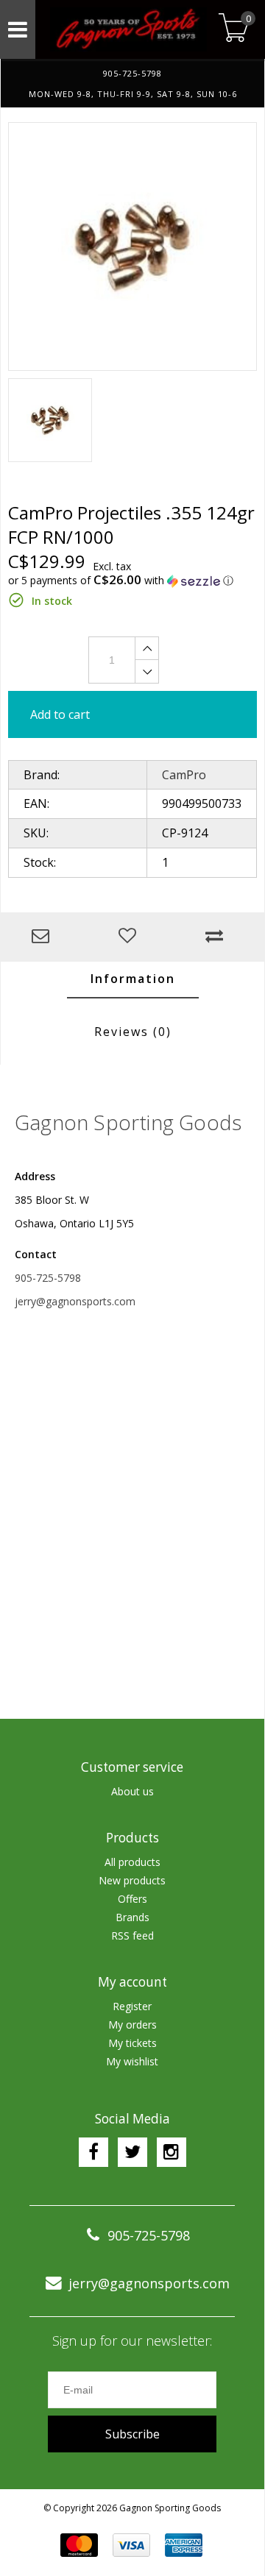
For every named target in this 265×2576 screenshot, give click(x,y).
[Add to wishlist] (131, 937)
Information (133, 979)
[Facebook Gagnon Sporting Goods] (93, 2152)
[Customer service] (44, 937)
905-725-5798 (48, 1278)
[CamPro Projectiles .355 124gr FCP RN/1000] (132, 246)
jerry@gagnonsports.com (75, 1301)
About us (132, 1791)
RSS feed (132, 1935)
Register (132, 2006)
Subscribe (132, 2434)
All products (132, 1862)
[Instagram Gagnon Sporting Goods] (172, 2152)
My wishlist (132, 2061)
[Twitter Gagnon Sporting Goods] (132, 2152)
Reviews (133, 1032)
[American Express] (184, 2545)
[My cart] (234, 29)
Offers (132, 1899)
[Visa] (131, 2545)
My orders (132, 2025)
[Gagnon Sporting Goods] (125, 29)
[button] (132, 581)
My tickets (132, 2043)
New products (132, 1880)
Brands (132, 1917)
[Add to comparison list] (218, 937)
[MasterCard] (79, 2545)
